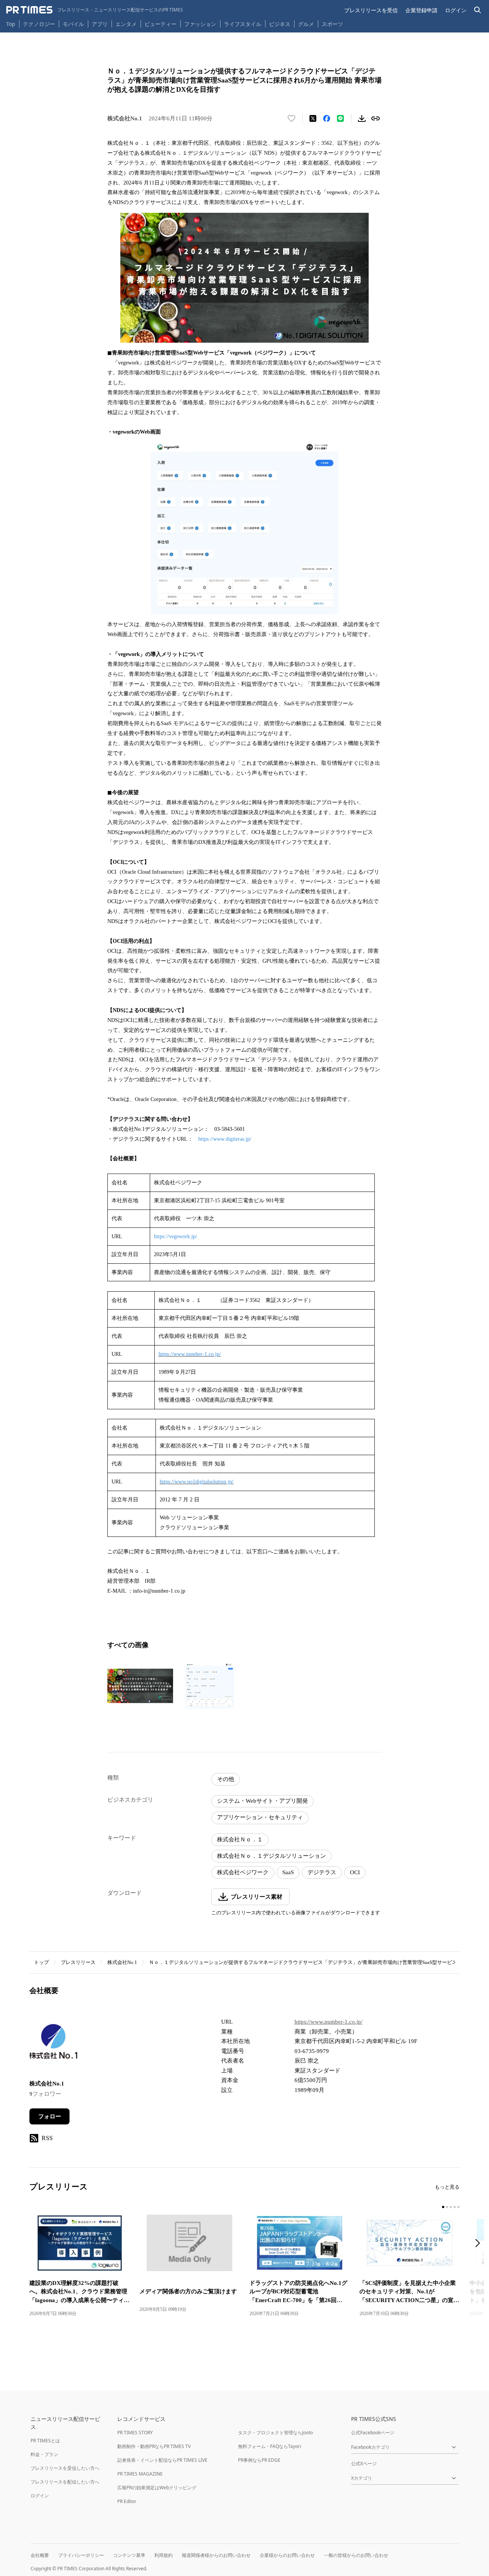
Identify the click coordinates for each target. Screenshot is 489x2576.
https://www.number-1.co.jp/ (190, 1354)
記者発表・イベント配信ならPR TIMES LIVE (162, 2460)
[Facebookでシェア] (327, 118)
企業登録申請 (421, 10)
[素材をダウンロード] (362, 118)
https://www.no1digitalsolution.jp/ (197, 1482)
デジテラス (322, 1872)
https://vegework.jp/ (176, 1236)
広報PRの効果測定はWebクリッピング (157, 2488)
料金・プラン (44, 2454)
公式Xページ (364, 2463)
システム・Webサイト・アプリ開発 (262, 1801)
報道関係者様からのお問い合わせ (216, 2555)
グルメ (306, 24)
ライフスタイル (243, 24)
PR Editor (127, 2501)
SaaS (288, 1872)
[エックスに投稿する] (313, 118)
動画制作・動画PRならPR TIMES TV (154, 2446)
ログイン (456, 10)
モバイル (73, 24)
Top (11, 24)
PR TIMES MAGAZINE (140, 2474)
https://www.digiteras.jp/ (225, 1139)
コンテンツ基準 (129, 2555)
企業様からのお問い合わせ (287, 2555)
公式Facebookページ (373, 2433)
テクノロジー (39, 24)
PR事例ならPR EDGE (259, 2460)
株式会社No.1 (122, 1962)
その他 (226, 1779)
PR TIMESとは (45, 2441)
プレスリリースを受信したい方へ (65, 2468)
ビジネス (280, 24)
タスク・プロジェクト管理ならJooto (275, 2433)
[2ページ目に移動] (447, 2207)
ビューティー (160, 24)
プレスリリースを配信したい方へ (65, 2482)
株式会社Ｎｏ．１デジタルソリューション (271, 1856)
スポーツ (332, 24)
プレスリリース (78, 1962)
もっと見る (447, 2187)
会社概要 (40, 2555)
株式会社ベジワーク (243, 1872)
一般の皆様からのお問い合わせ (356, 2555)
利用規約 (164, 2555)
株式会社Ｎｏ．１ (240, 1839)
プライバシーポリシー (81, 2555)
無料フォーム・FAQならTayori (270, 2446)
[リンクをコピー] (376, 118)
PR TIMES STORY (135, 2433)
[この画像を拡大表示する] (140, 1686)
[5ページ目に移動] (458, 2207)
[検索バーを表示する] (478, 10)
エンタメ (126, 24)
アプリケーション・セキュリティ (260, 1817)
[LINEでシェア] (340, 118)
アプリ (100, 24)
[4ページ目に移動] (455, 2207)
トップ (41, 1962)
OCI (355, 1872)
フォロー (50, 2116)
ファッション (200, 24)
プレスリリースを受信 (371, 10)
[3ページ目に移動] (451, 2207)
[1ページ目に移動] (443, 2207)
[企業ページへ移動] (53, 2043)
